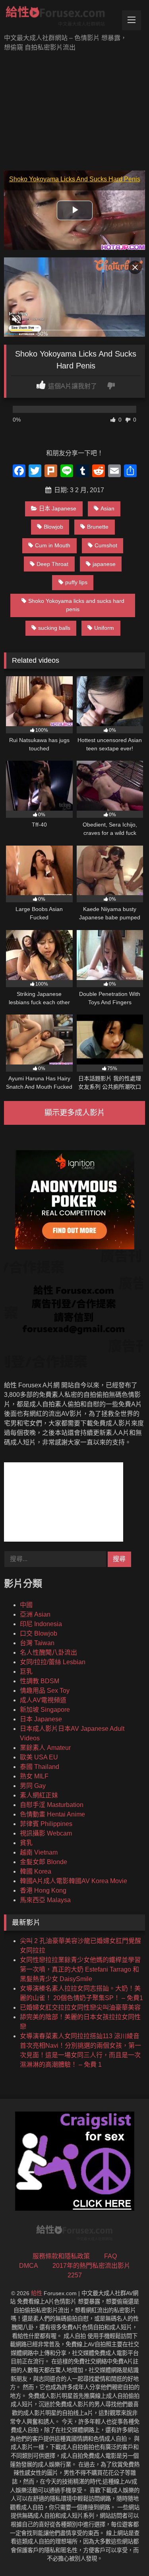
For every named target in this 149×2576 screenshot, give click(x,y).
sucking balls (54, 628)
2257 (75, 2275)
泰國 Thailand (40, 1767)
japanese (104, 564)
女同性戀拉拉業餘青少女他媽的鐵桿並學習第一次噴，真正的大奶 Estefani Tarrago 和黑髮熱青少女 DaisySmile (80, 1969)
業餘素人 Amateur (45, 1748)
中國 (26, 1605)
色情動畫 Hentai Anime (52, 1814)
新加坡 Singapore (45, 1710)
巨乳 (26, 1672)
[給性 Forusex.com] (61, 18)
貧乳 (26, 1843)
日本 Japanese (58, 508)
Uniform (104, 628)
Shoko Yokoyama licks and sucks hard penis (76, 605)
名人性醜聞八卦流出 (48, 1652)
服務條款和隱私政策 (61, 2256)
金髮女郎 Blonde (44, 1862)
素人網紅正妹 (39, 1795)
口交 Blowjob (39, 1633)
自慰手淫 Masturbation (52, 1805)
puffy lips (76, 582)
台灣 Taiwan (37, 1643)
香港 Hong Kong (43, 1890)
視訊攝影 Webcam (46, 1833)
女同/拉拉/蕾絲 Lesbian (53, 1662)
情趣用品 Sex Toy (45, 1691)
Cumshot (106, 545)
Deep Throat (52, 564)
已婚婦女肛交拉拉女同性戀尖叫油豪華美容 (80, 2007)
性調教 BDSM (40, 1681)
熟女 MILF (34, 1776)
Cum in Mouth (53, 545)
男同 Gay (33, 1786)
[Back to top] (124, 2552)
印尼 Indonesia (41, 1624)
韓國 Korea (36, 1871)
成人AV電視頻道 (43, 1700)
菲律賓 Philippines (46, 1824)
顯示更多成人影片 (75, 1113)
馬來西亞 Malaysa (45, 1900)
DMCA (29, 2266)
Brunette (98, 527)
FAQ (110, 2256)
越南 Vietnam (39, 1852)
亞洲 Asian (35, 1614)
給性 (37, 2293)
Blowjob (53, 527)
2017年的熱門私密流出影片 (91, 2266)
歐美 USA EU (39, 1757)
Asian (107, 508)
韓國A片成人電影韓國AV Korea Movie (74, 1881)
